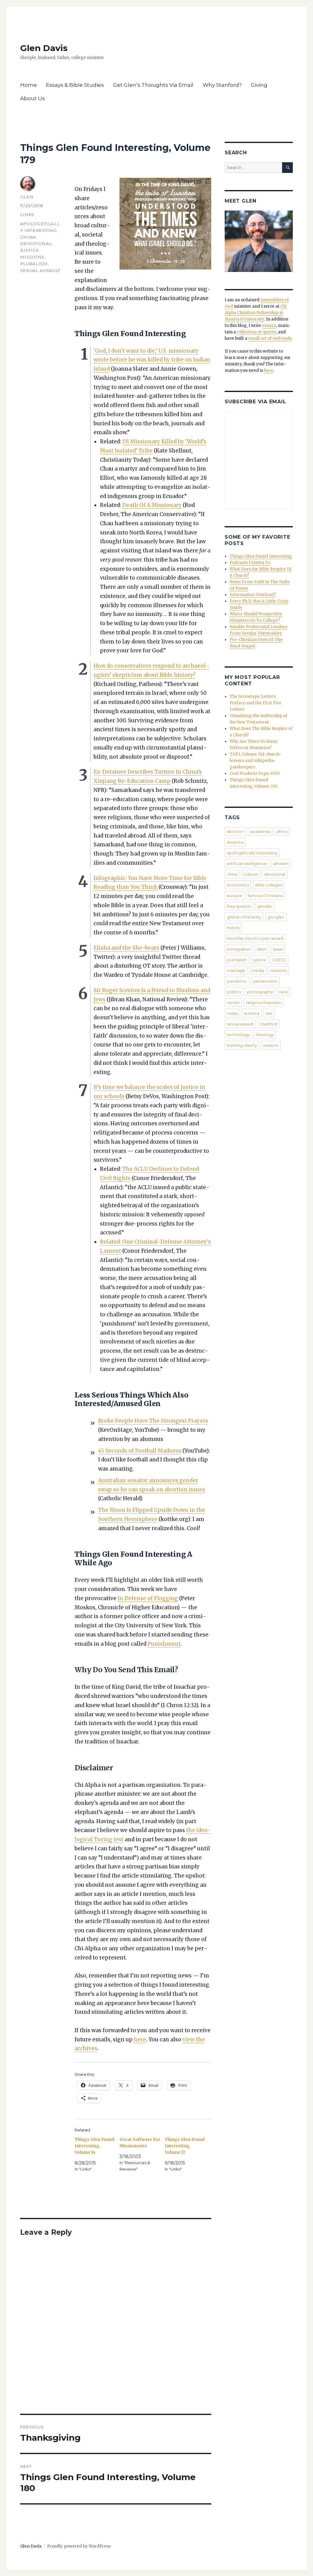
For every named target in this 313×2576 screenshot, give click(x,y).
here (140, 2039)
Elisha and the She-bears (126, 948)
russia (232, 1013)
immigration (239, 949)
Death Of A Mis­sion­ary (152, 505)
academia (260, 831)
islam (262, 949)
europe (234, 896)
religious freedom (263, 1002)
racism (233, 1002)
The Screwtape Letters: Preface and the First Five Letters (256, 703)
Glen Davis (44, 48)
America (235, 842)
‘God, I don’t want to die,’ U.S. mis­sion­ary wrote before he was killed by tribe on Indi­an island (152, 360)
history (233, 928)
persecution (265, 981)
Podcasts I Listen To (250, 563)
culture (251, 874)
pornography (260, 992)
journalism (237, 960)
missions (32, 257)
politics (234, 992)
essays (269, 326)
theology (265, 1035)
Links (27, 214)
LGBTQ (279, 960)
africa (282, 831)
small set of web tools (270, 338)
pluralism (34, 264)
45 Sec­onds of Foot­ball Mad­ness (140, 1451)
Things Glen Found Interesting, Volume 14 (94, 2146)
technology (238, 1035)
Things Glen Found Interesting (261, 556)
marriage (236, 970)
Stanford (269, 1024)
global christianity (244, 917)
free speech (239, 906)
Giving (259, 85)
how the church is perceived (255, 938)
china (28, 237)
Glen (27, 197)
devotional (36, 244)
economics (238, 885)
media (258, 970)
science (252, 1013)
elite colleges (269, 885)
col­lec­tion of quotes (256, 332)
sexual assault (40, 270)
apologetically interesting (252, 853)
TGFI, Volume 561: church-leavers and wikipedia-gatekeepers (255, 761)
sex (269, 1013)
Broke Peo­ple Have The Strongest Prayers (153, 1421)
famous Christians (265, 896)
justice (30, 250)
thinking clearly (242, 1045)
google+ (276, 917)
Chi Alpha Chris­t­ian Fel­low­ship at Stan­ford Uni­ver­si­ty (256, 313)
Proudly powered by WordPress (79, 2546)
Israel (278, 949)
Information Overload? (253, 595)
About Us (33, 98)
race (284, 992)
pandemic (237, 981)
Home (29, 85)
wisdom (271, 1045)
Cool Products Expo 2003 (255, 773)
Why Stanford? (222, 85)
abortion (235, 831)
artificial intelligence (247, 863)
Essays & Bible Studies (75, 85)
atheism (281, 863)
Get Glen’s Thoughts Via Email (153, 85)
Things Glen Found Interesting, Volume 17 (185, 2146)
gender (265, 906)
